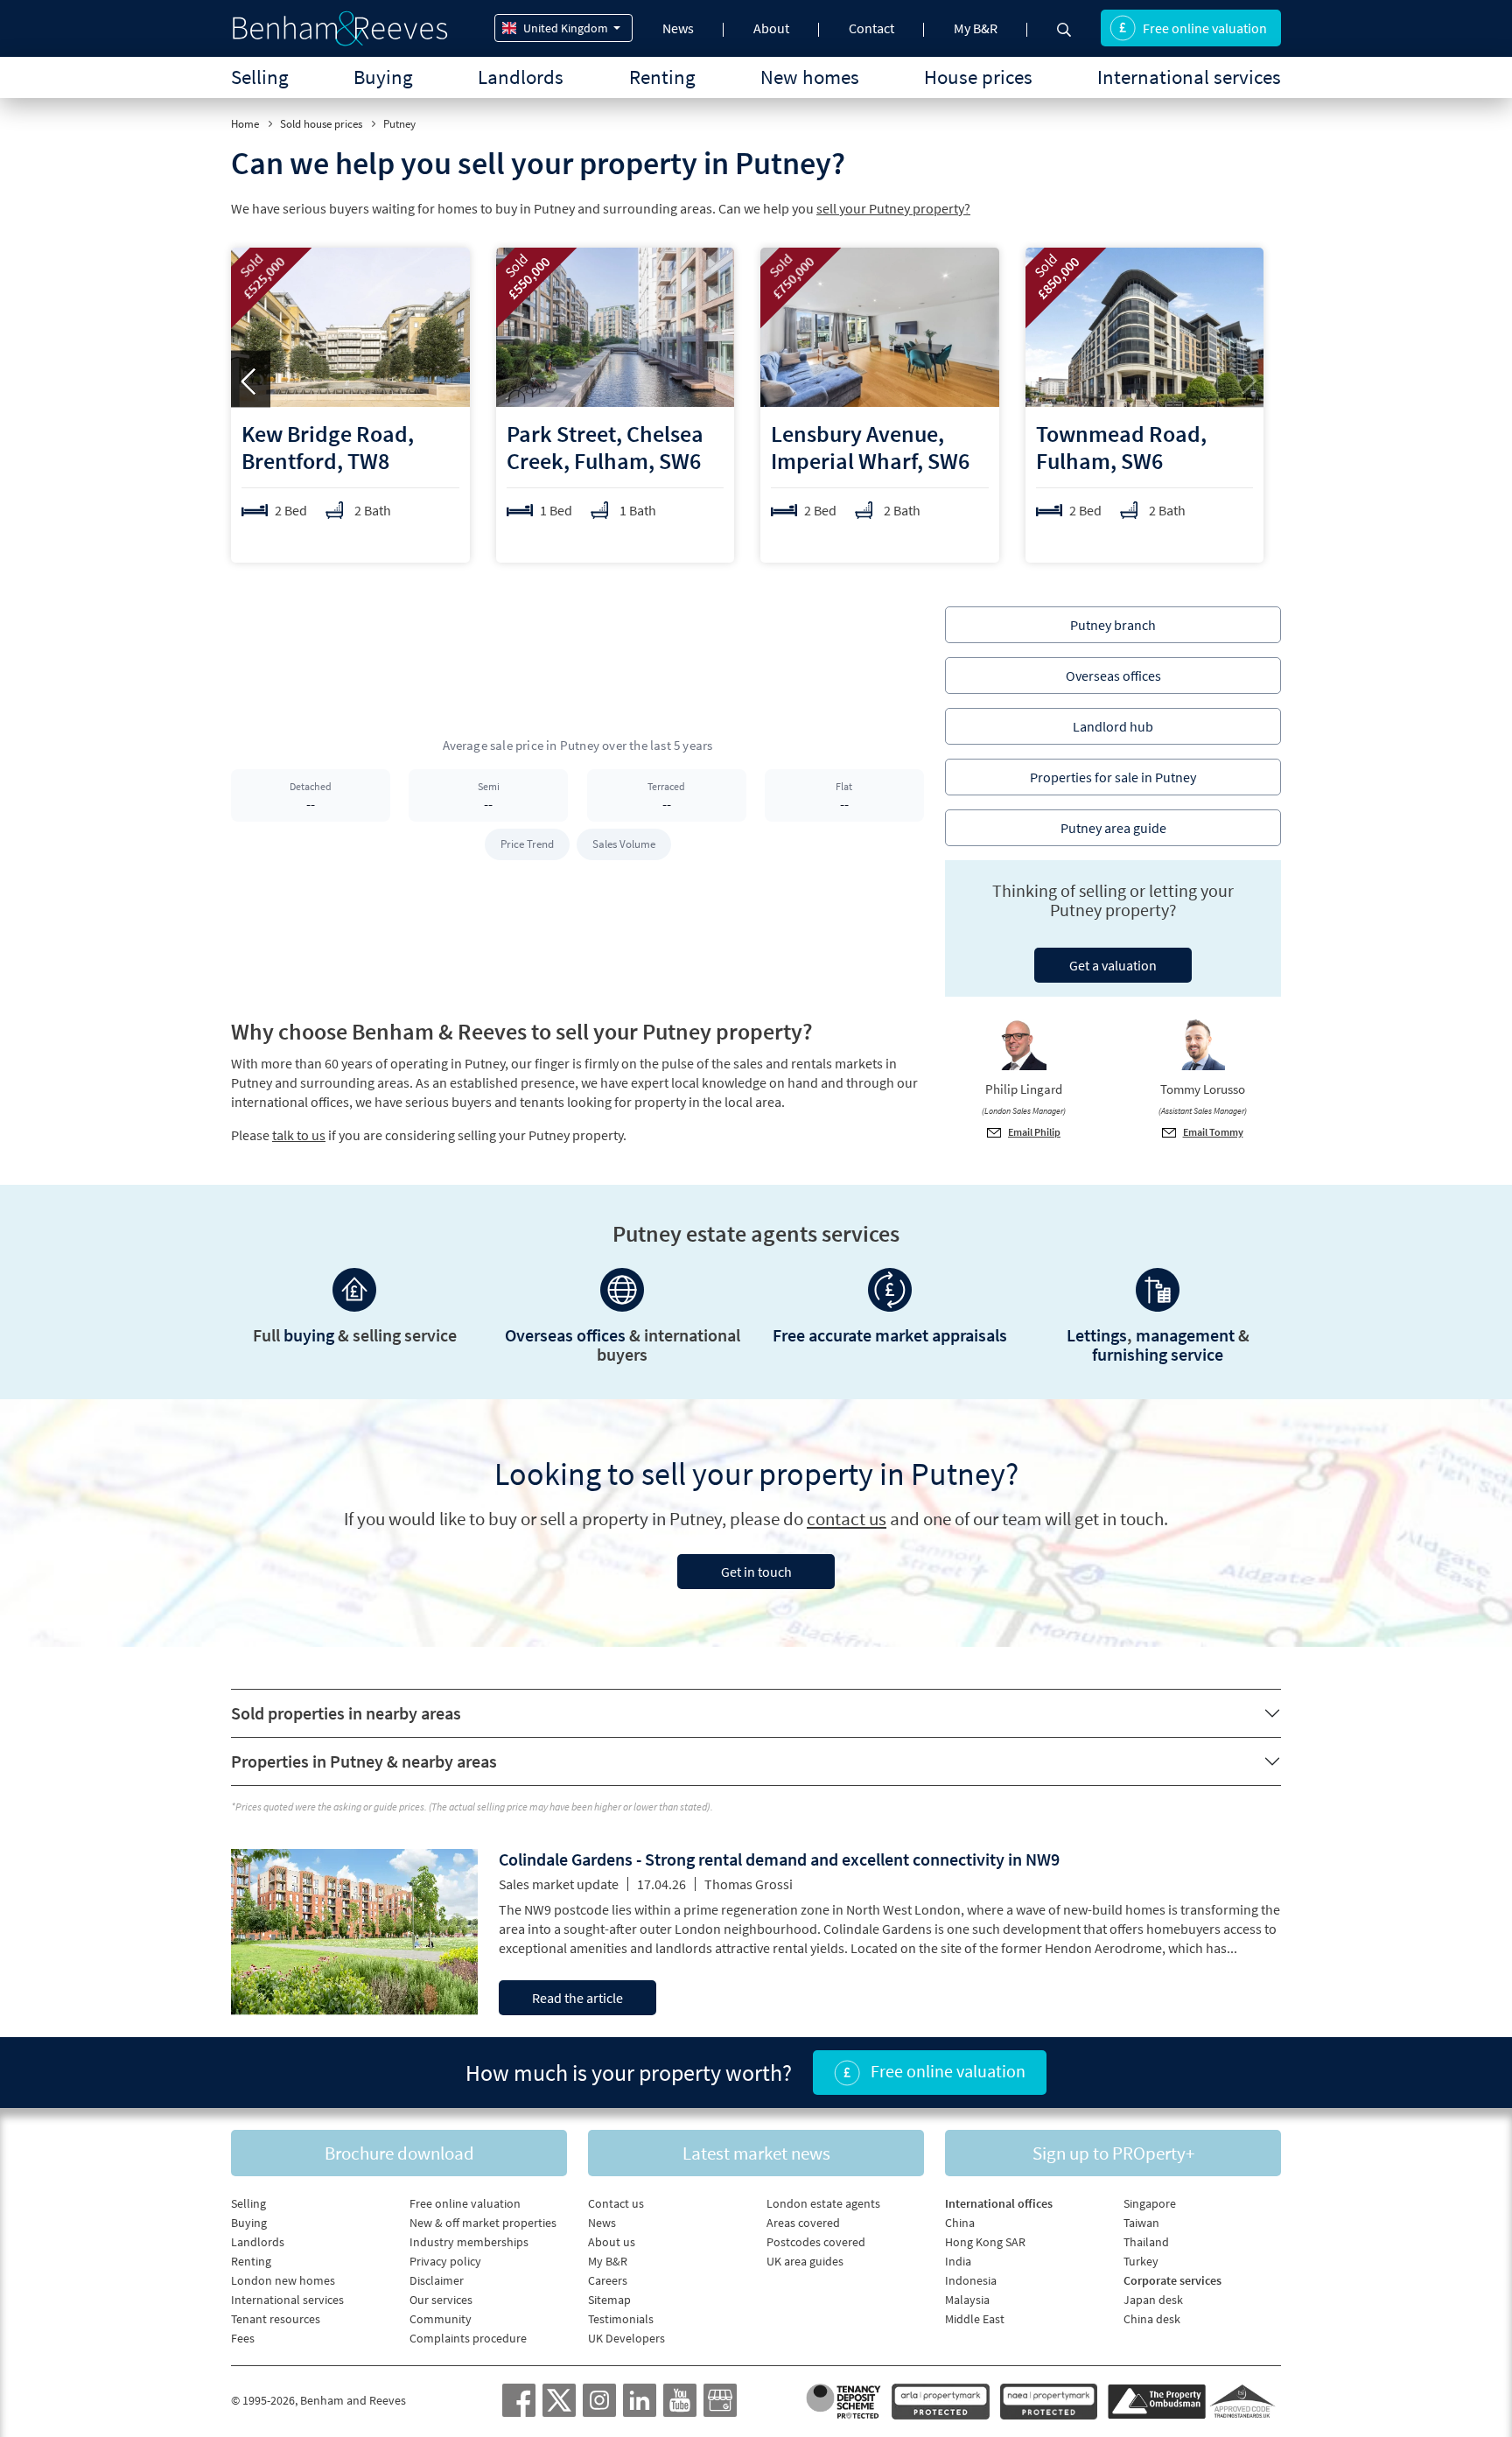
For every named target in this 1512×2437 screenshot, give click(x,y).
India (958, 2261)
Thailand (1146, 2242)
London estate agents (823, 2203)
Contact (871, 28)
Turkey (1141, 2261)
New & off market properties (483, 2223)
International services (1189, 77)
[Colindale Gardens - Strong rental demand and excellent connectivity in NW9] (354, 1929)
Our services (441, 2300)
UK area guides (805, 2261)
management (1185, 1335)
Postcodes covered (816, 2242)
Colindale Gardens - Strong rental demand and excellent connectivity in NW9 (779, 1859)
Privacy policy (445, 2261)
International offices (999, 2203)
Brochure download (399, 2153)
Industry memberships (469, 2242)
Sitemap (609, 2300)
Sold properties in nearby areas (346, 1713)
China (960, 2223)
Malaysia (967, 2300)
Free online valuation (1205, 28)
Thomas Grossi (749, 1884)
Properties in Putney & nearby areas (364, 1761)
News (678, 28)
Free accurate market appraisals (890, 1335)
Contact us (616, 2203)
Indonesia (971, 2280)
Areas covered (803, 2223)
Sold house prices (321, 124)
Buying (383, 77)
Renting (662, 77)
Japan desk (1153, 2300)
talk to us (299, 1135)
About (771, 28)
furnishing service (1158, 1354)
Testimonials (621, 2319)
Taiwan (1141, 2223)
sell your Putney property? (893, 208)
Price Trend (527, 844)
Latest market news (756, 2153)
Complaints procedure (468, 2338)
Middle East (975, 2319)
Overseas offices (565, 1335)
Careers (608, 2280)
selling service (405, 1335)
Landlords (521, 77)
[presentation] (251, 379)
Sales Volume (624, 844)
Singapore (1150, 2203)
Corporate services (1172, 2280)
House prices (978, 77)
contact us (847, 1519)
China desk (1152, 2319)
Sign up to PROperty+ (1113, 2153)
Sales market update (559, 1884)
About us (612, 2242)
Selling (260, 77)
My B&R (976, 28)
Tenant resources (276, 2319)
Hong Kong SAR (985, 2242)
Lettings (1097, 1335)
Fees (243, 2338)
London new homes (283, 2280)
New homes (810, 77)
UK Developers (626, 2338)
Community (441, 2319)
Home (245, 124)
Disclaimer (437, 2280)
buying (309, 1335)
